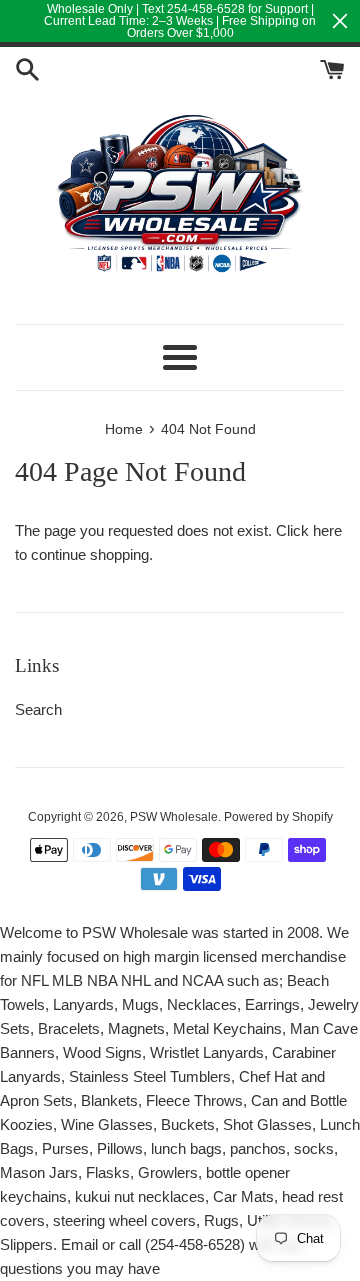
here (327, 530)
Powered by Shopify (278, 817)
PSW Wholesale (174, 817)
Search (38, 709)
